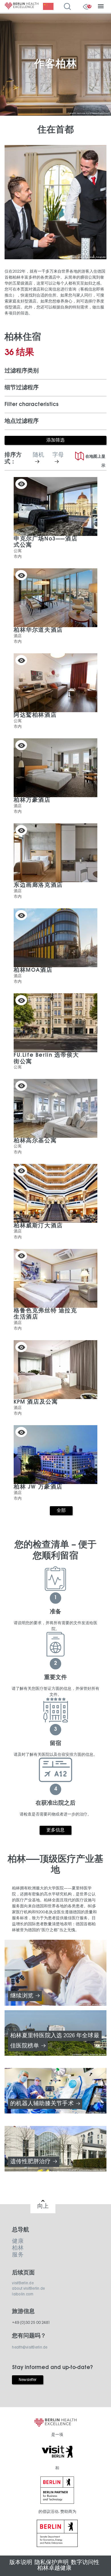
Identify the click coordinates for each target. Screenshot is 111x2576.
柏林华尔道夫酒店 (38, 630)
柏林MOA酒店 (33, 970)
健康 (18, 2241)
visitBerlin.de (23, 2283)
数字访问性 (85, 2562)
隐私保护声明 (52, 2562)
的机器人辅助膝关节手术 (42, 2104)
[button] (55, 371)
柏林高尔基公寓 (35, 1141)
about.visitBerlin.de (28, 2289)
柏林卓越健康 (54, 2568)
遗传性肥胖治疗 (30, 2162)
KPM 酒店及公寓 (36, 1402)
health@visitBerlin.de (30, 2347)
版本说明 (21, 2562)
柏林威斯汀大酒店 (38, 1226)
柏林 (18, 2248)
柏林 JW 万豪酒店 (38, 1487)
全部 (61, 1511)
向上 (43, 2206)
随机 (41, 459)
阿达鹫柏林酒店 (35, 715)
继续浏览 (22, 1996)
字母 (61, 459)
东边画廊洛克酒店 (38, 885)
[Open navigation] (101, 7)
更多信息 (56, 1830)
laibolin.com (23, 2294)
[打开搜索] (69, 7)
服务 (18, 2255)
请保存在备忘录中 (21, 484)
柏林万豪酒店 (32, 800)
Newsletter (28, 2380)
